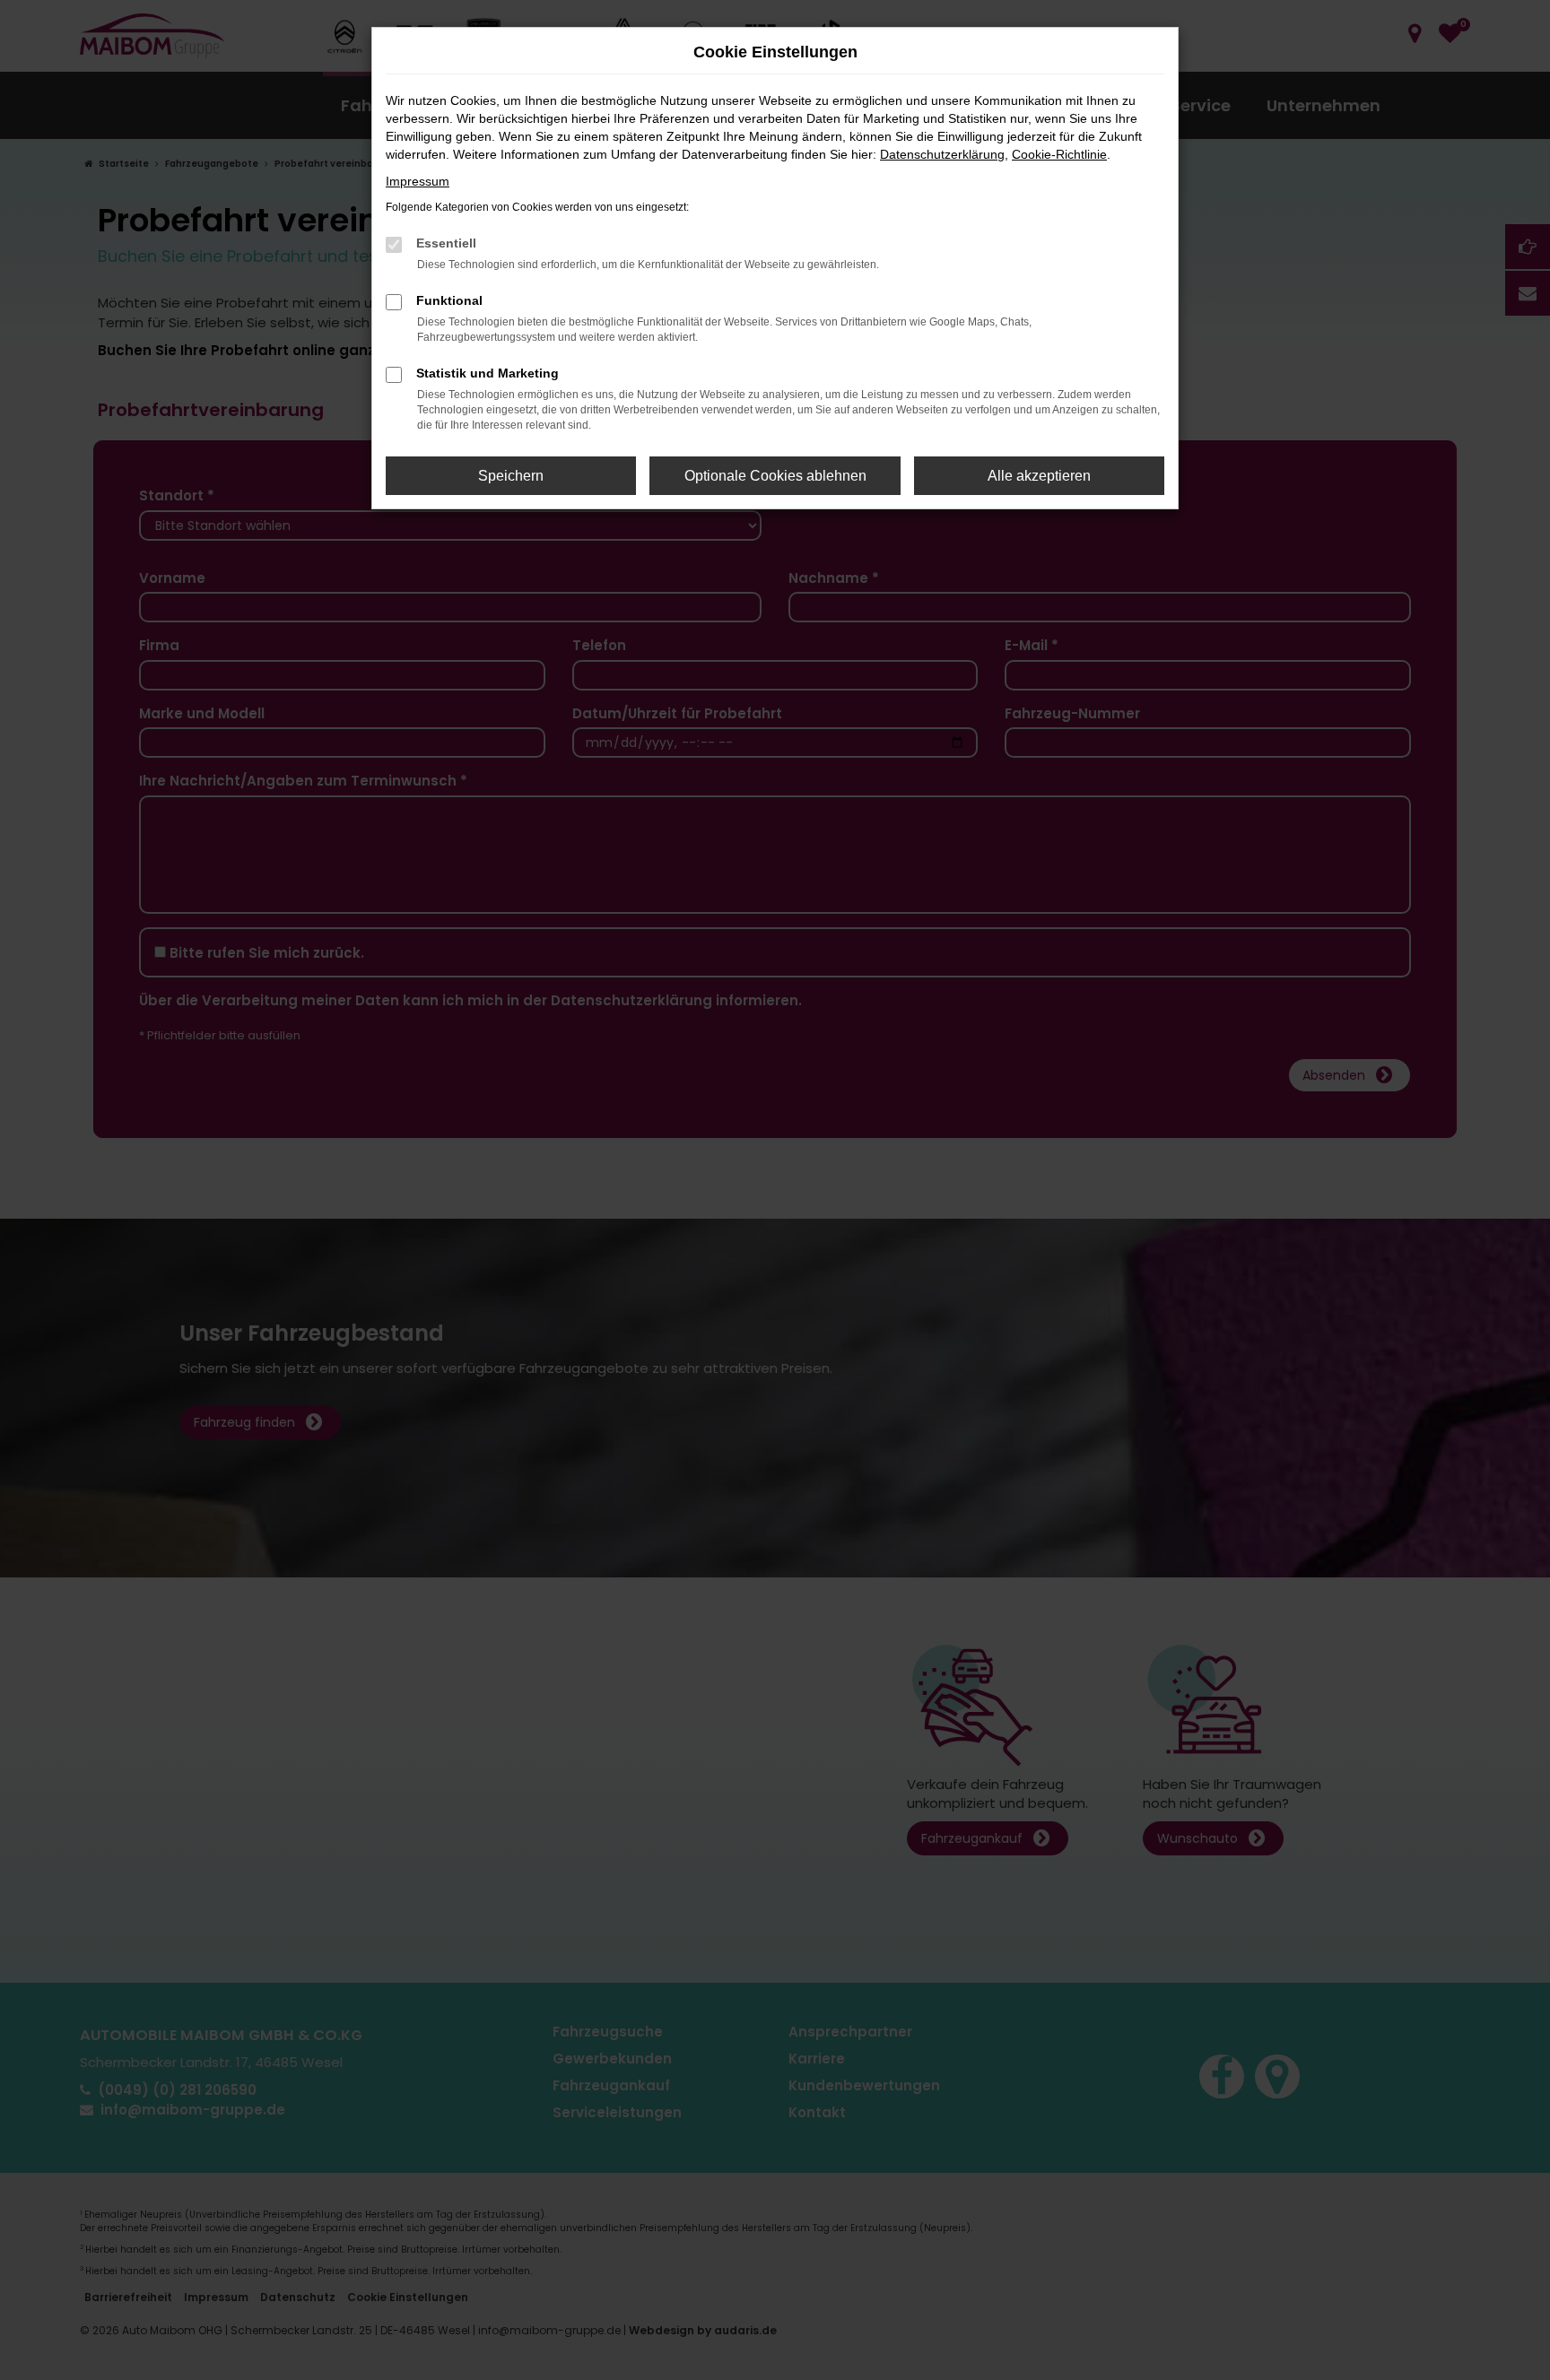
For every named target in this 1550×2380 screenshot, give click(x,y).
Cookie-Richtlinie (1059, 154)
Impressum (418, 181)
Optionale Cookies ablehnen (775, 476)
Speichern (511, 476)
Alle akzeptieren (1039, 476)
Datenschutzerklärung (942, 154)
